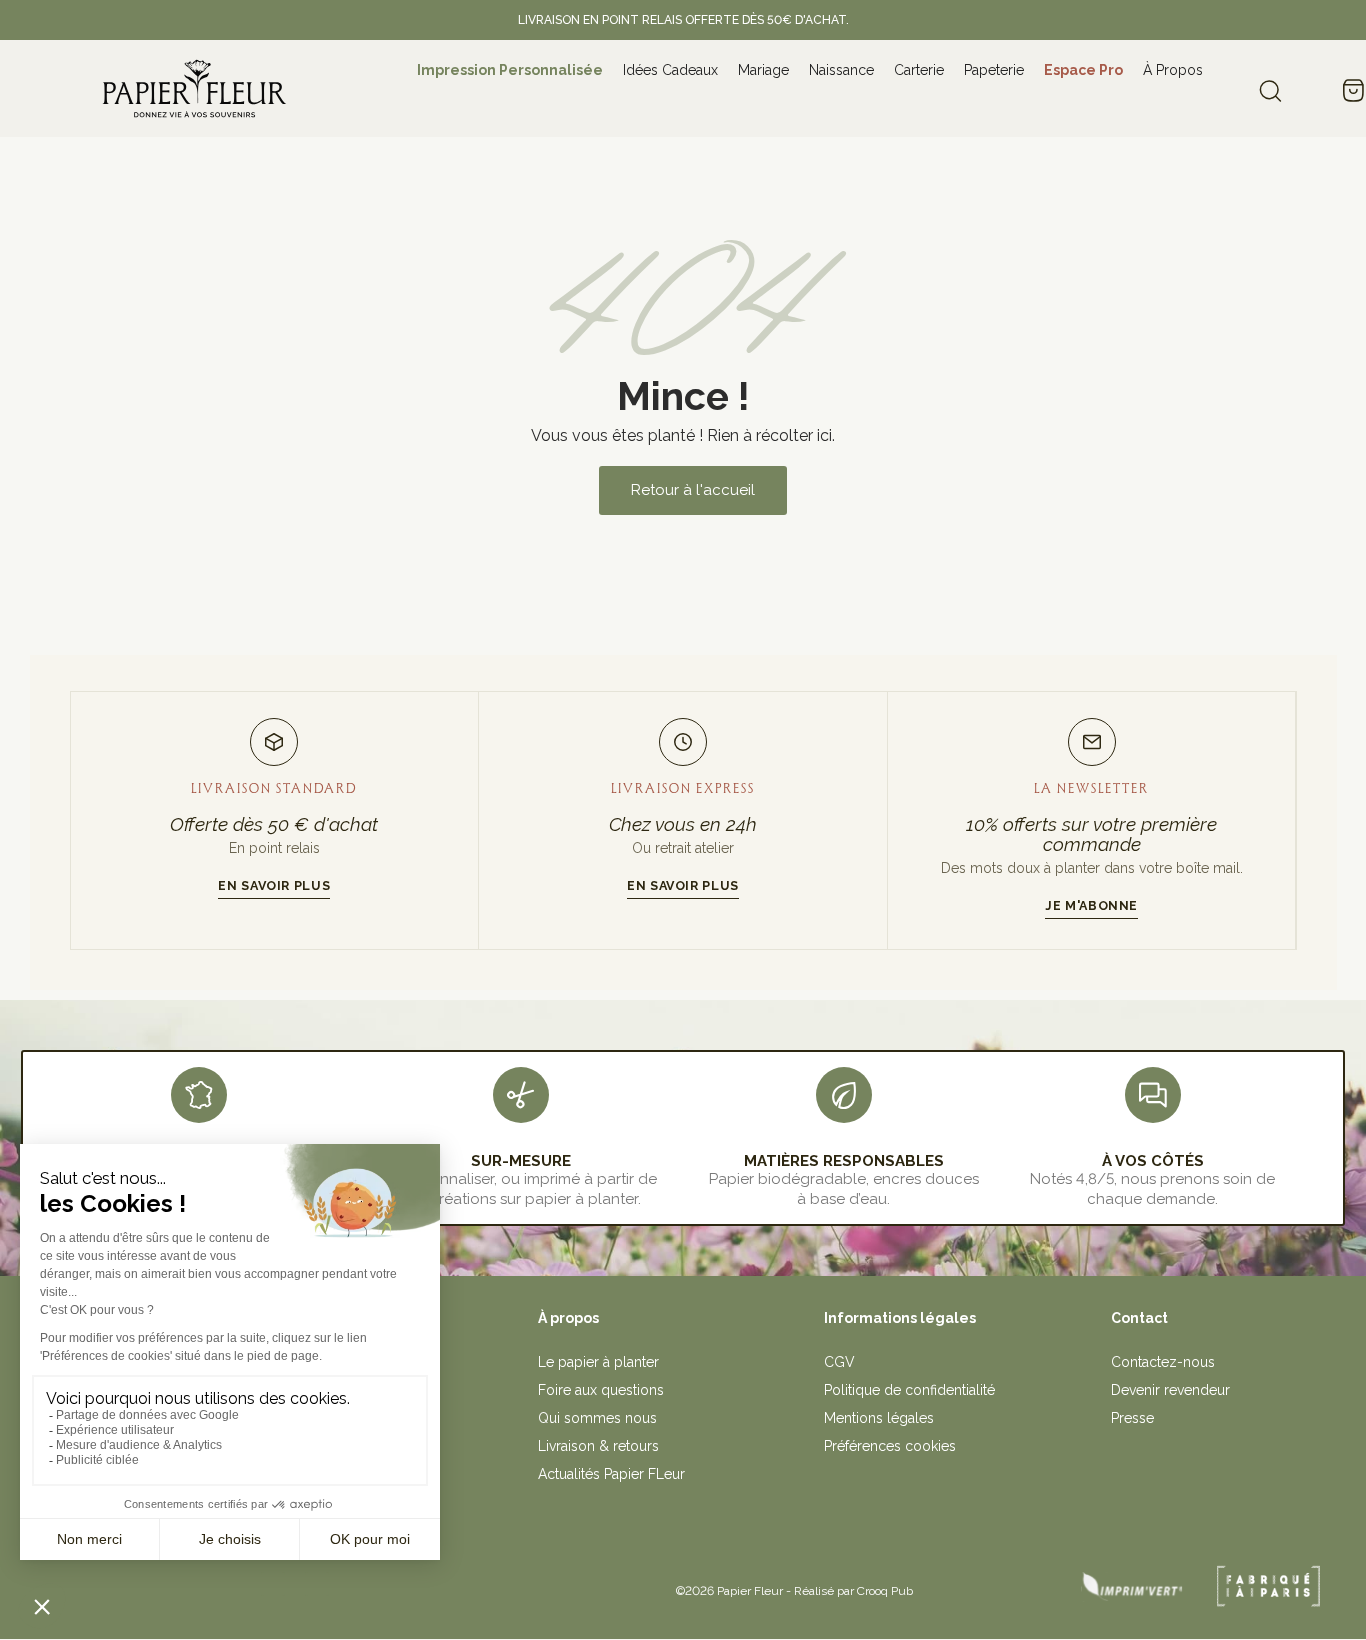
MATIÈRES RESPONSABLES (844, 1161)
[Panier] (1353, 92)
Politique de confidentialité (909, 1390)
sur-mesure (521, 1161)
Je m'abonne (1091, 905)
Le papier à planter (598, 1362)
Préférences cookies (890, 1446)
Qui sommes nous (597, 1418)
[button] (693, 490)
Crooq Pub (885, 1591)
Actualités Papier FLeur (611, 1474)
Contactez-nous (1163, 1362)
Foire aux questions (601, 1390)
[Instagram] (273, 1584)
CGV (839, 1362)
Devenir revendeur (1170, 1390)
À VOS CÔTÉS (1153, 1161)
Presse (1132, 1418)
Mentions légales (879, 1418)
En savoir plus (274, 885)
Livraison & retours (598, 1446)
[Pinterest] (317, 1584)
